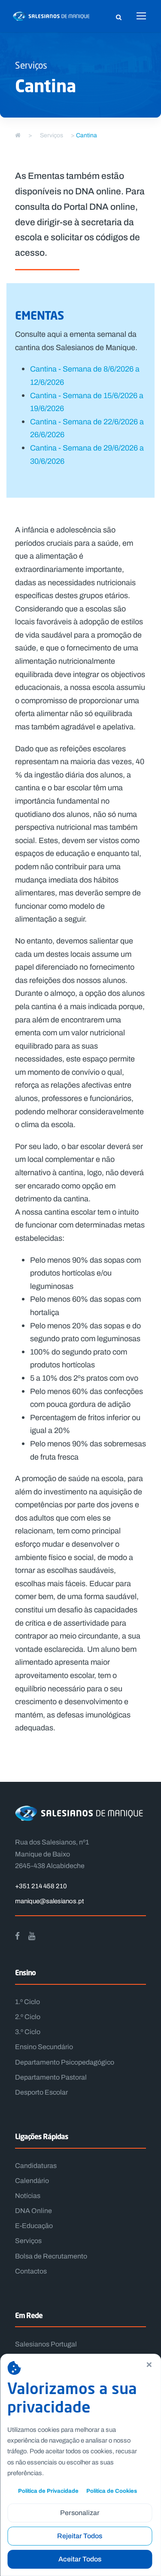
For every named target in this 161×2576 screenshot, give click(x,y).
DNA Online (33, 2211)
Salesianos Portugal (46, 2344)
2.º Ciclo (28, 2017)
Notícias (28, 2196)
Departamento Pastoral (51, 2077)
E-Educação (34, 2226)
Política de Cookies (112, 2491)
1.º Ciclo (27, 2002)
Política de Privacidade (48, 2491)
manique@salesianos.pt (49, 1901)
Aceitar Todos (80, 2559)
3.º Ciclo (28, 2032)
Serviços (28, 2241)
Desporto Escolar (41, 2092)
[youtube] (32, 1936)
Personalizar (80, 2513)
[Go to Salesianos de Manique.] (18, 135)
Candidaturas (36, 2166)
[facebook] (17, 1936)
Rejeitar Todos (80, 2536)
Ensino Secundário (44, 2047)
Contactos (31, 2271)
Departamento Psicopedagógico (65, 2062)
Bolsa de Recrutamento (51, 2256)
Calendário (32, 2181)
